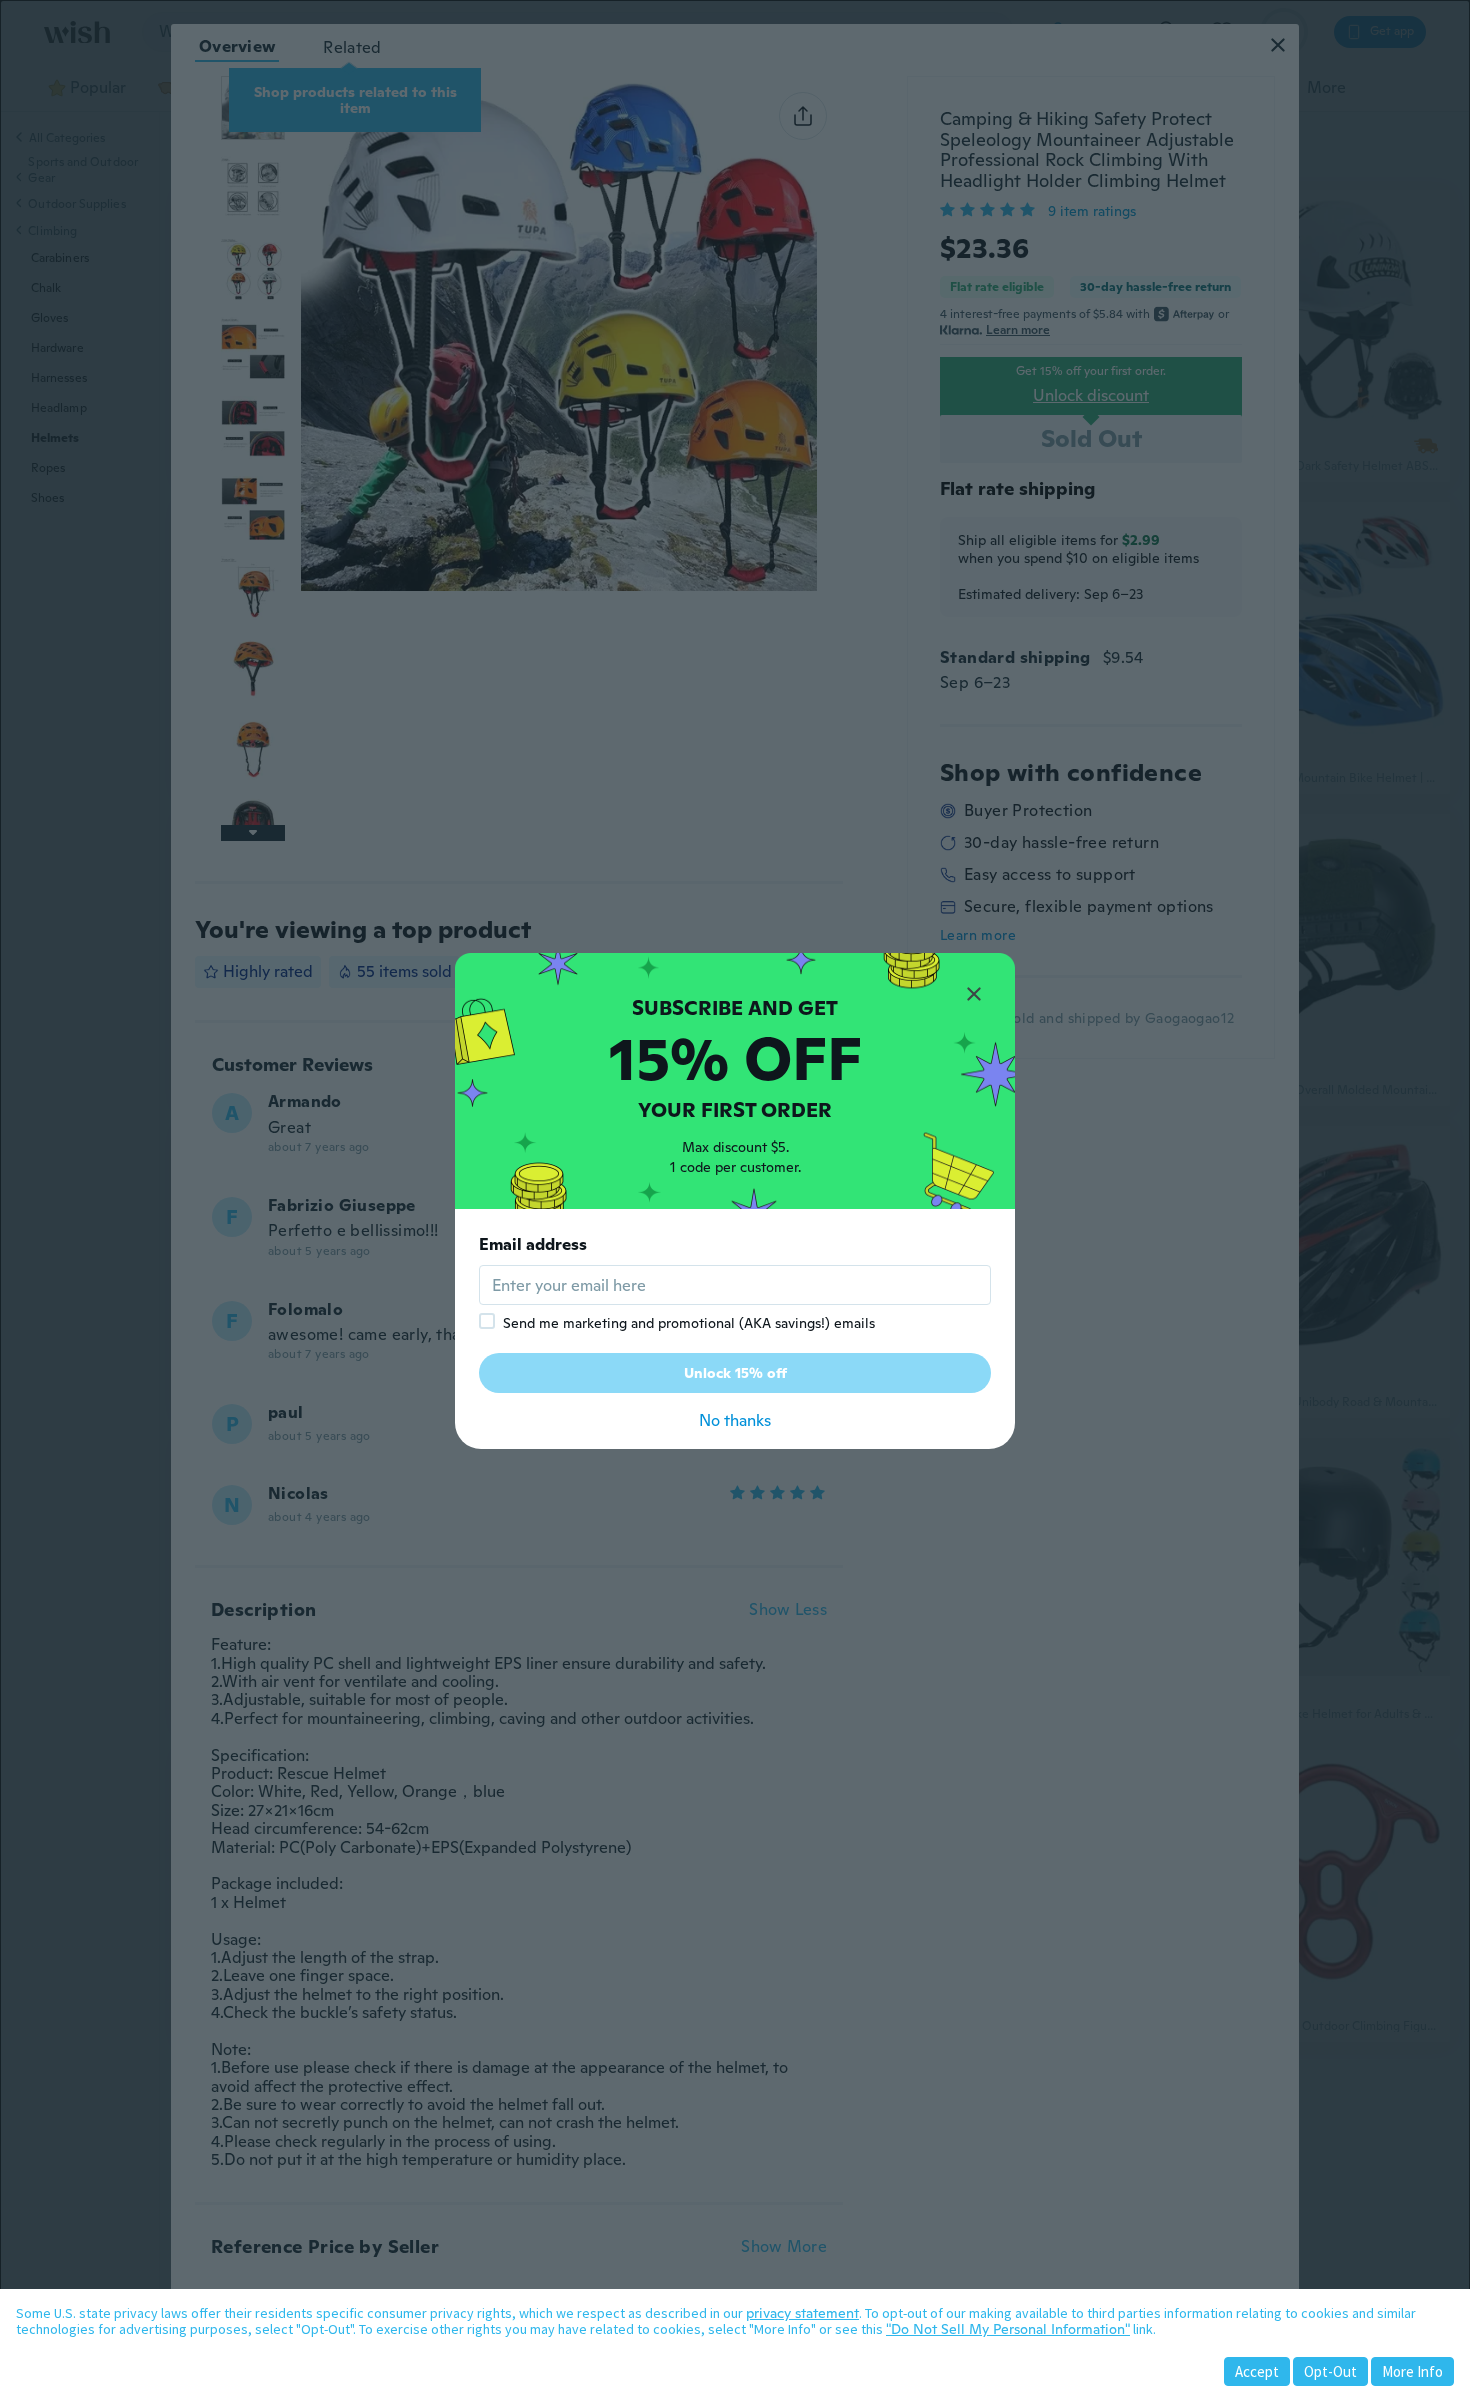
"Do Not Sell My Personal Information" (1008, 2329)
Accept (1257, 2371)
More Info (1412, 2371)
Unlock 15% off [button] (735, 1373)
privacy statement (802, 2313)
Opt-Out (1330, 2371)
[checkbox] (487, 1321)
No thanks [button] (735, 1420)
